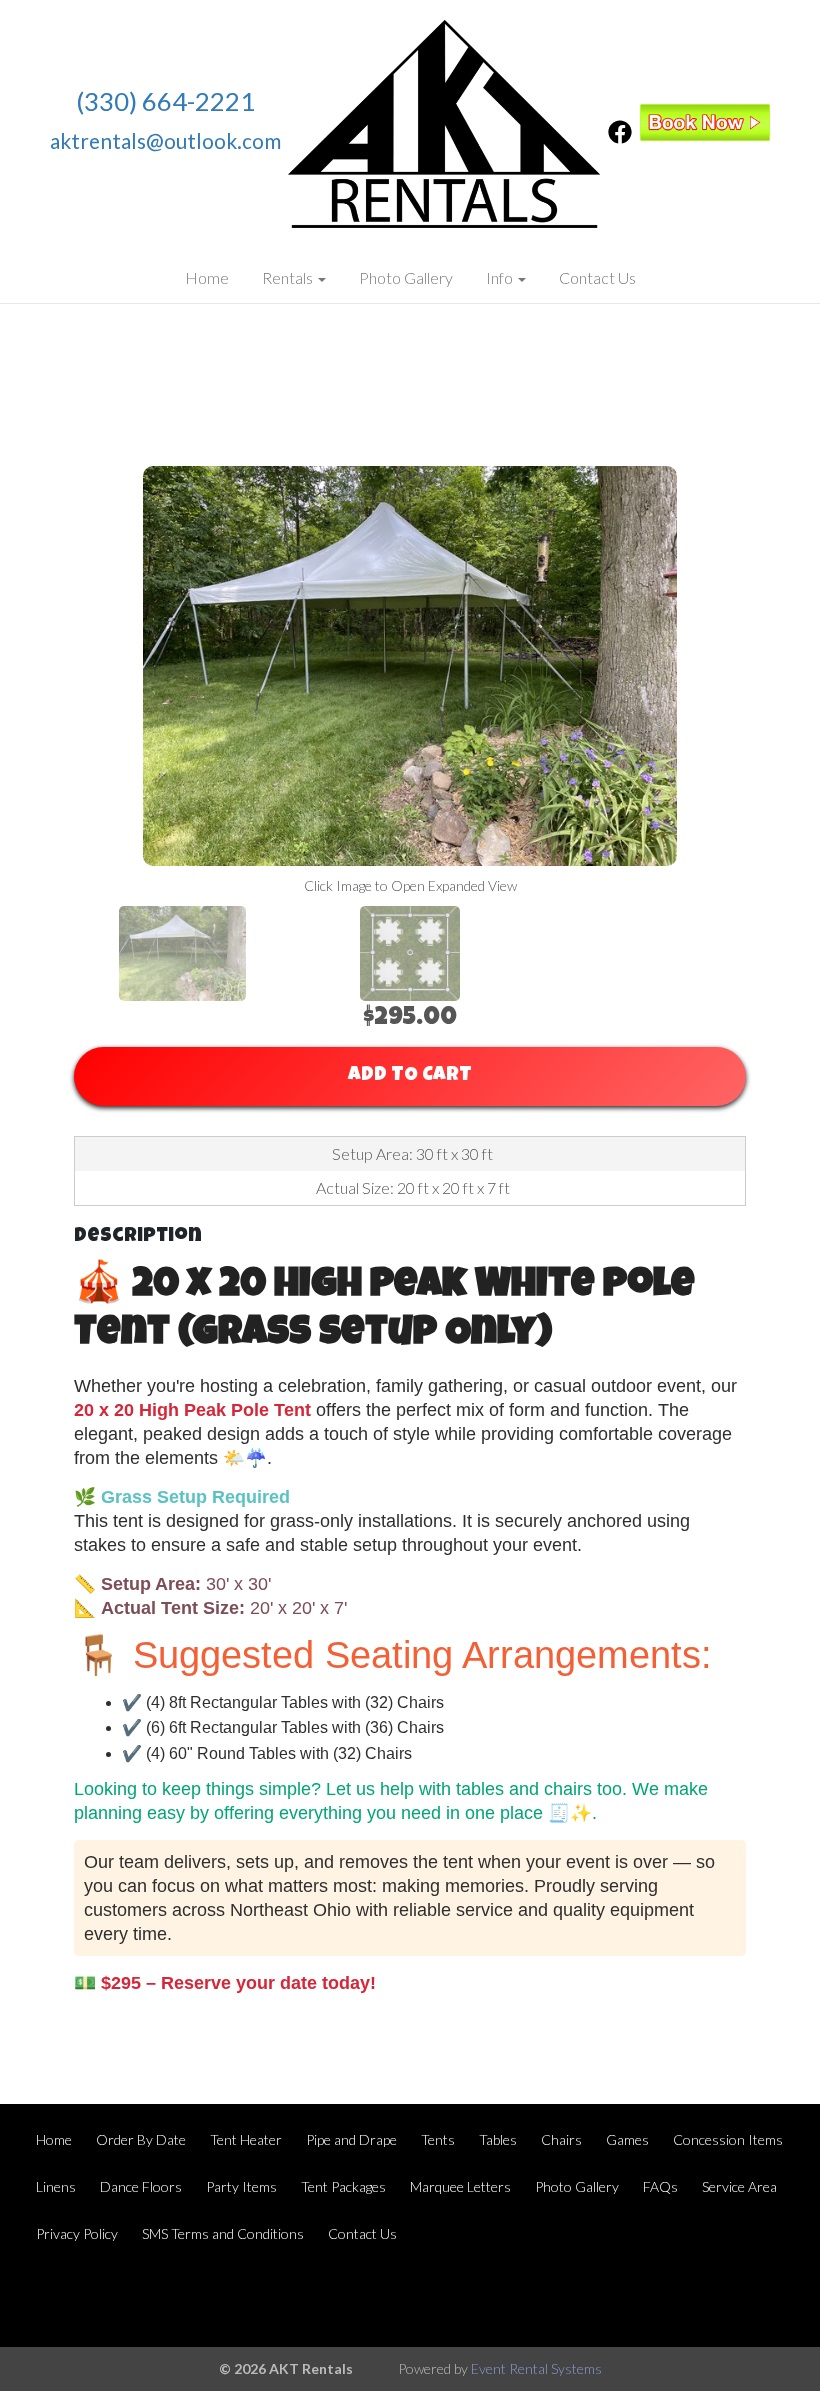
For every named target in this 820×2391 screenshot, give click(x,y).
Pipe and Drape (351, 2139)
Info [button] (501, 277)
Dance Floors (141, 2186)
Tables (498, 2139)
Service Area (739, 2186)
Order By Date (141, 2139)
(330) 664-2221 (165, 101)
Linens (56, 2186)
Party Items (241, 2186)
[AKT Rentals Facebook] (620, 137)
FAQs (660, 2186)
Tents (438, 2139)
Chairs (561, 2139)
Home (207, 277)
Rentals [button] (289, 277)
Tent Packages (343, 2186)
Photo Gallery (406, 277)
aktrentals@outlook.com (165, 140)
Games (627, 2139)
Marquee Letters (460, 2186)
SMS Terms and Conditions (223, 2233)
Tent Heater (246, 2139)
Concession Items (728, 2139)
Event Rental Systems (536, 2368)
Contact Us (597, 277)
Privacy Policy (77, 2233)
